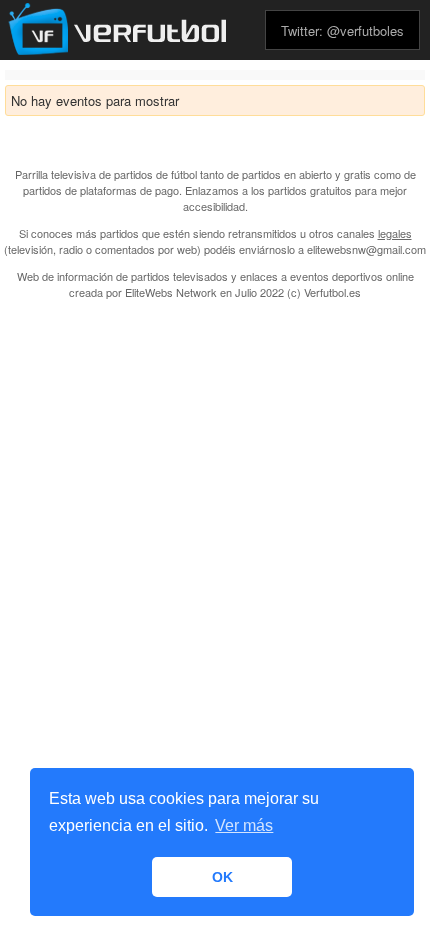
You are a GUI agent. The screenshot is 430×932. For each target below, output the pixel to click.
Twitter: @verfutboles (342, 30)
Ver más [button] (244, 825)
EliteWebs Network (171, 292)
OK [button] (222, 877)
